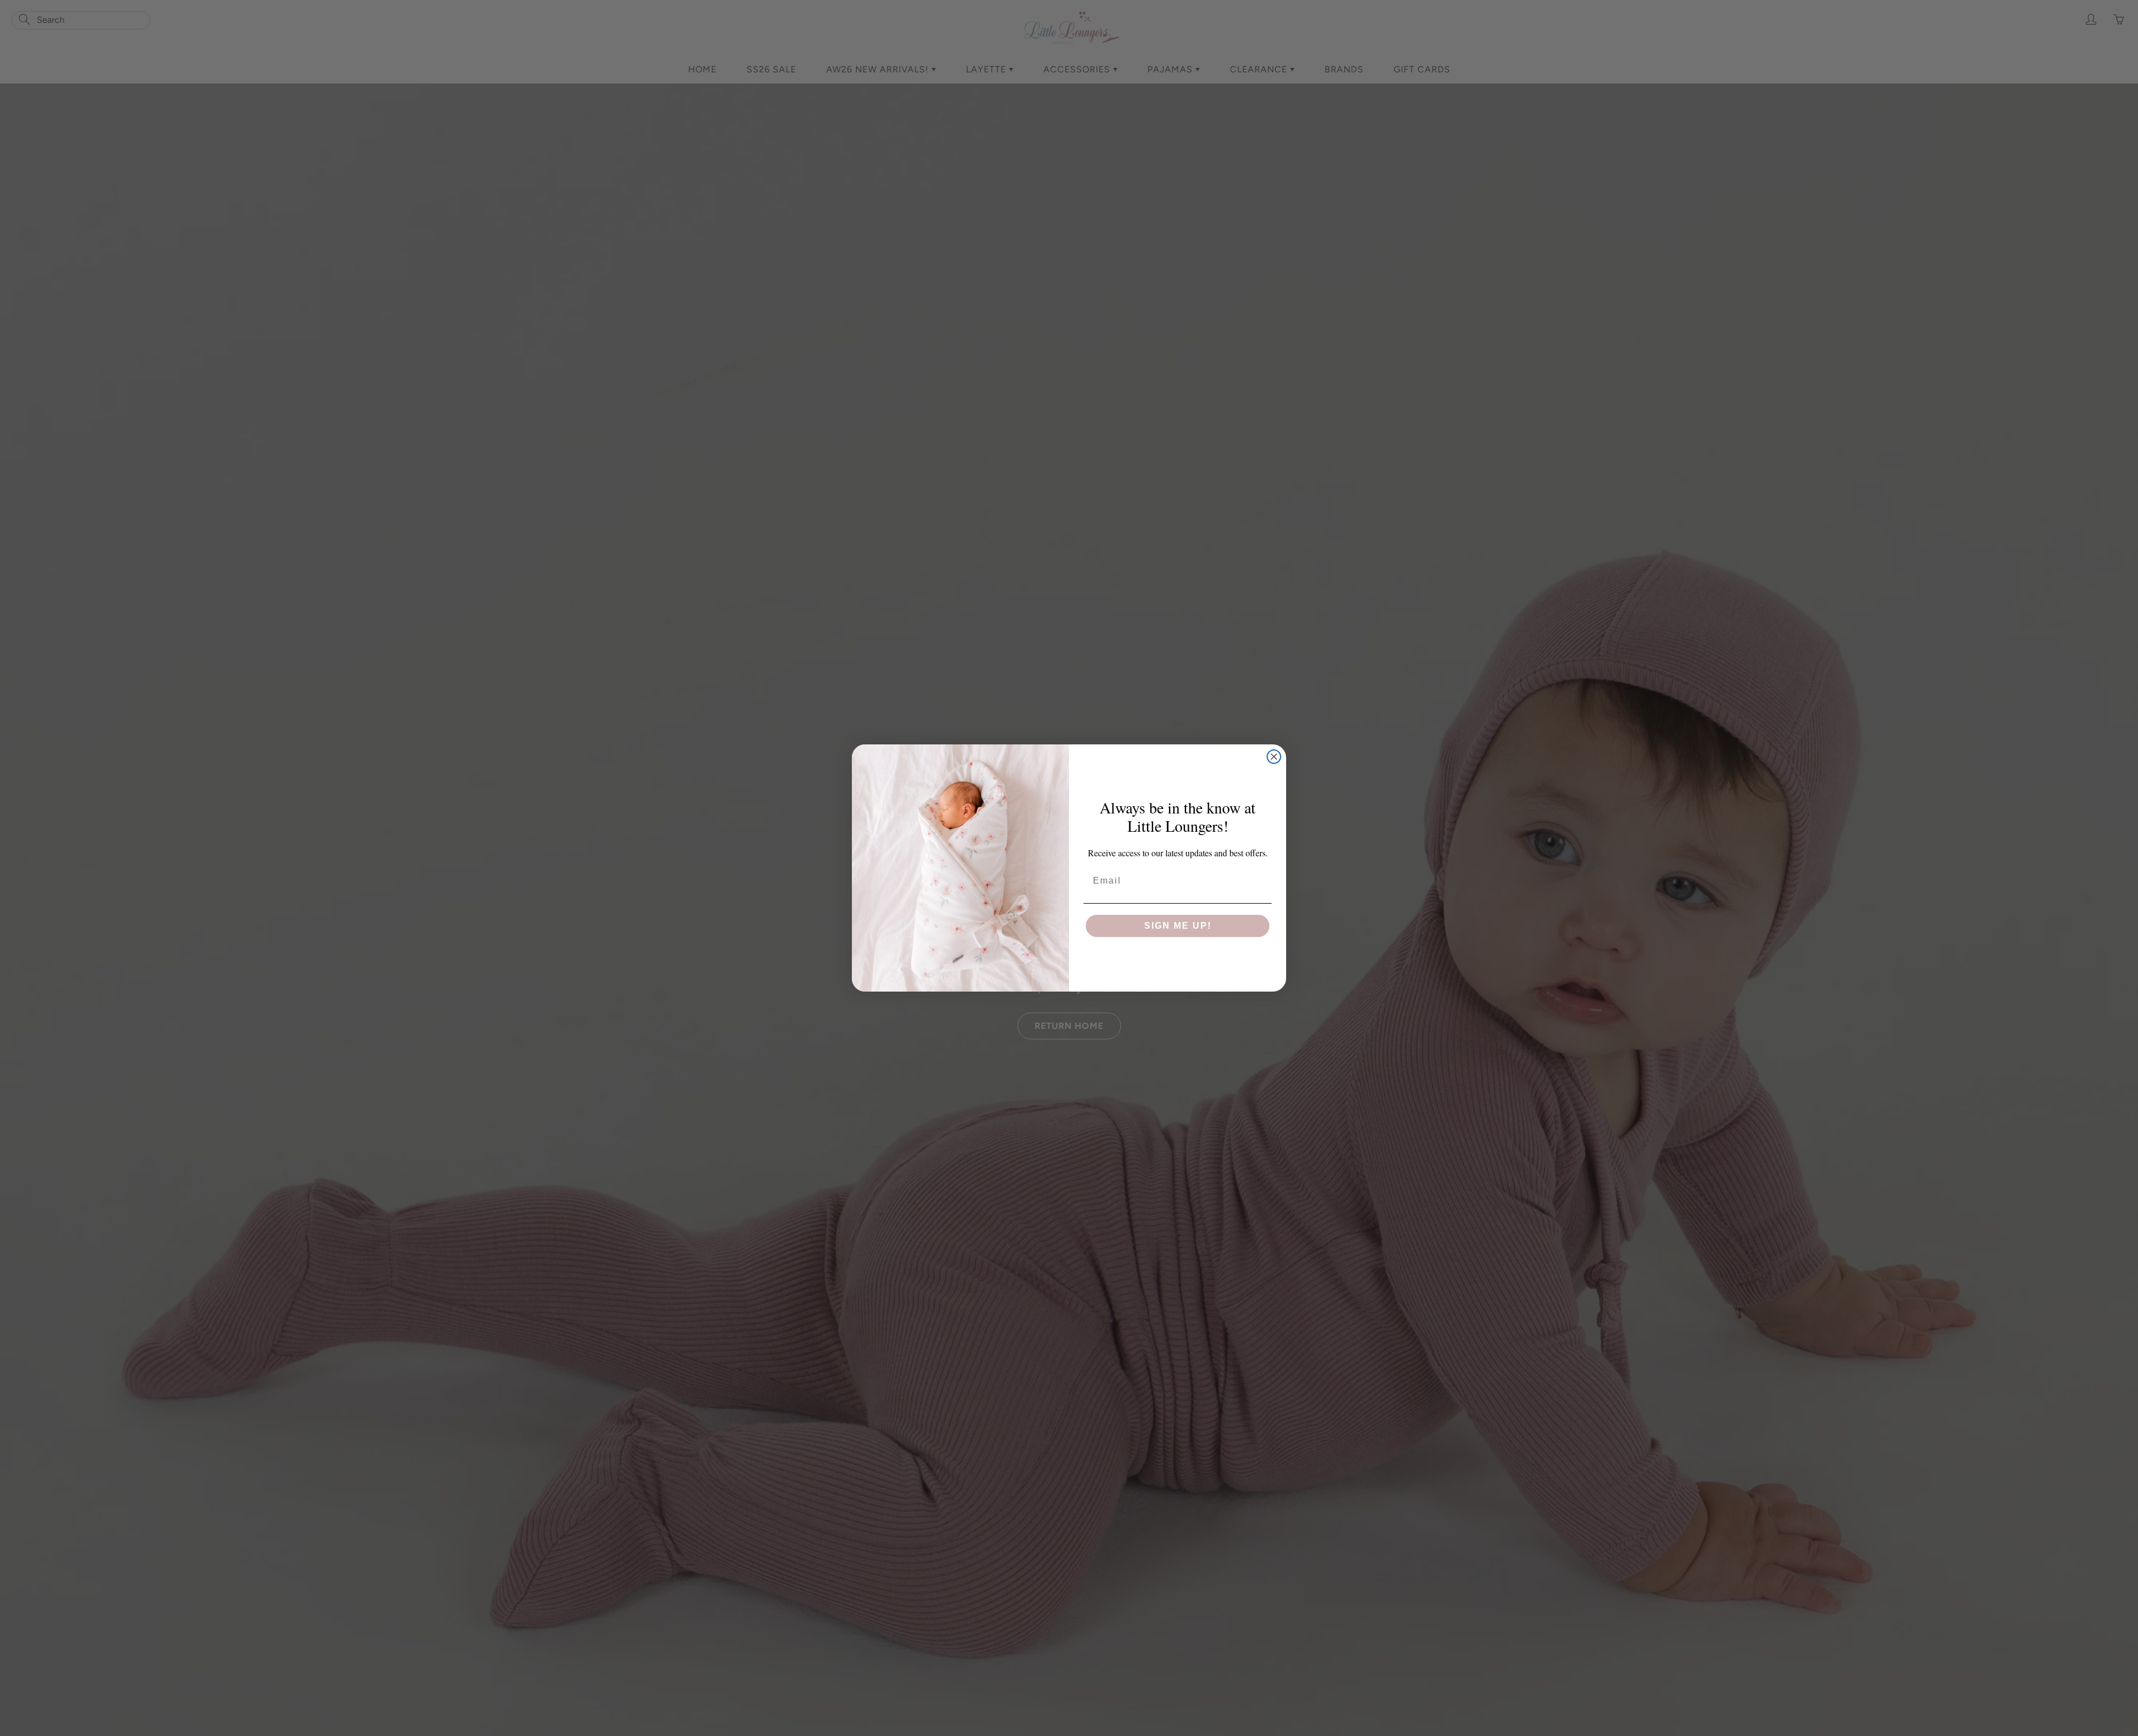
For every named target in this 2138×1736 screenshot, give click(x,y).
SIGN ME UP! (1178, 926)
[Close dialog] (1274, 757)
